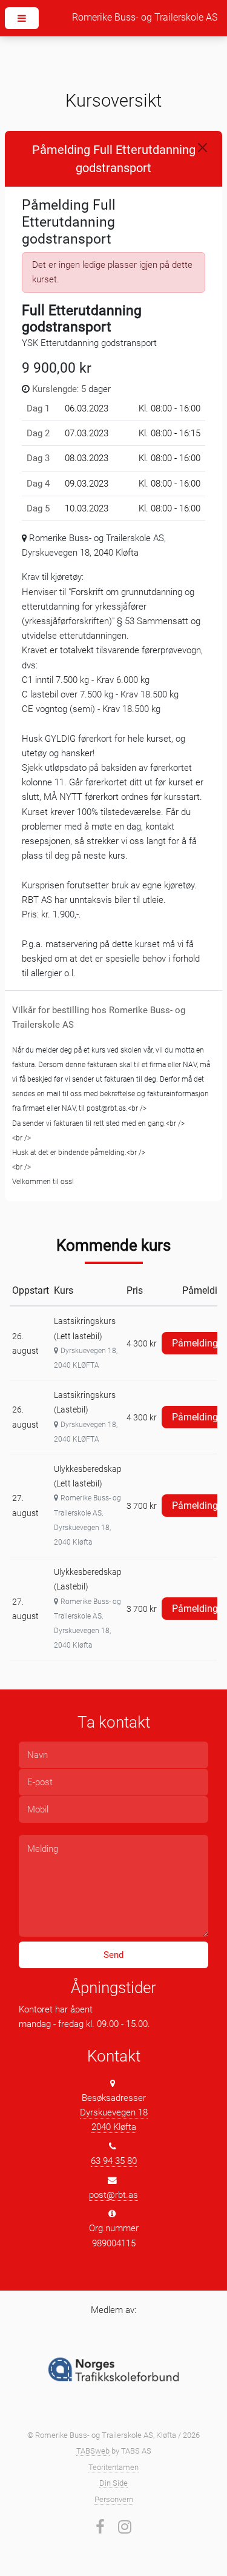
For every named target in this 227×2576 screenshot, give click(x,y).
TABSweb (93, 2451)
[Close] (202, 148)
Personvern (114, 2499)
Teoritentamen (113, 2467)
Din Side (113, 2483)
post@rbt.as (113, 2195)
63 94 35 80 (114, 2161)
